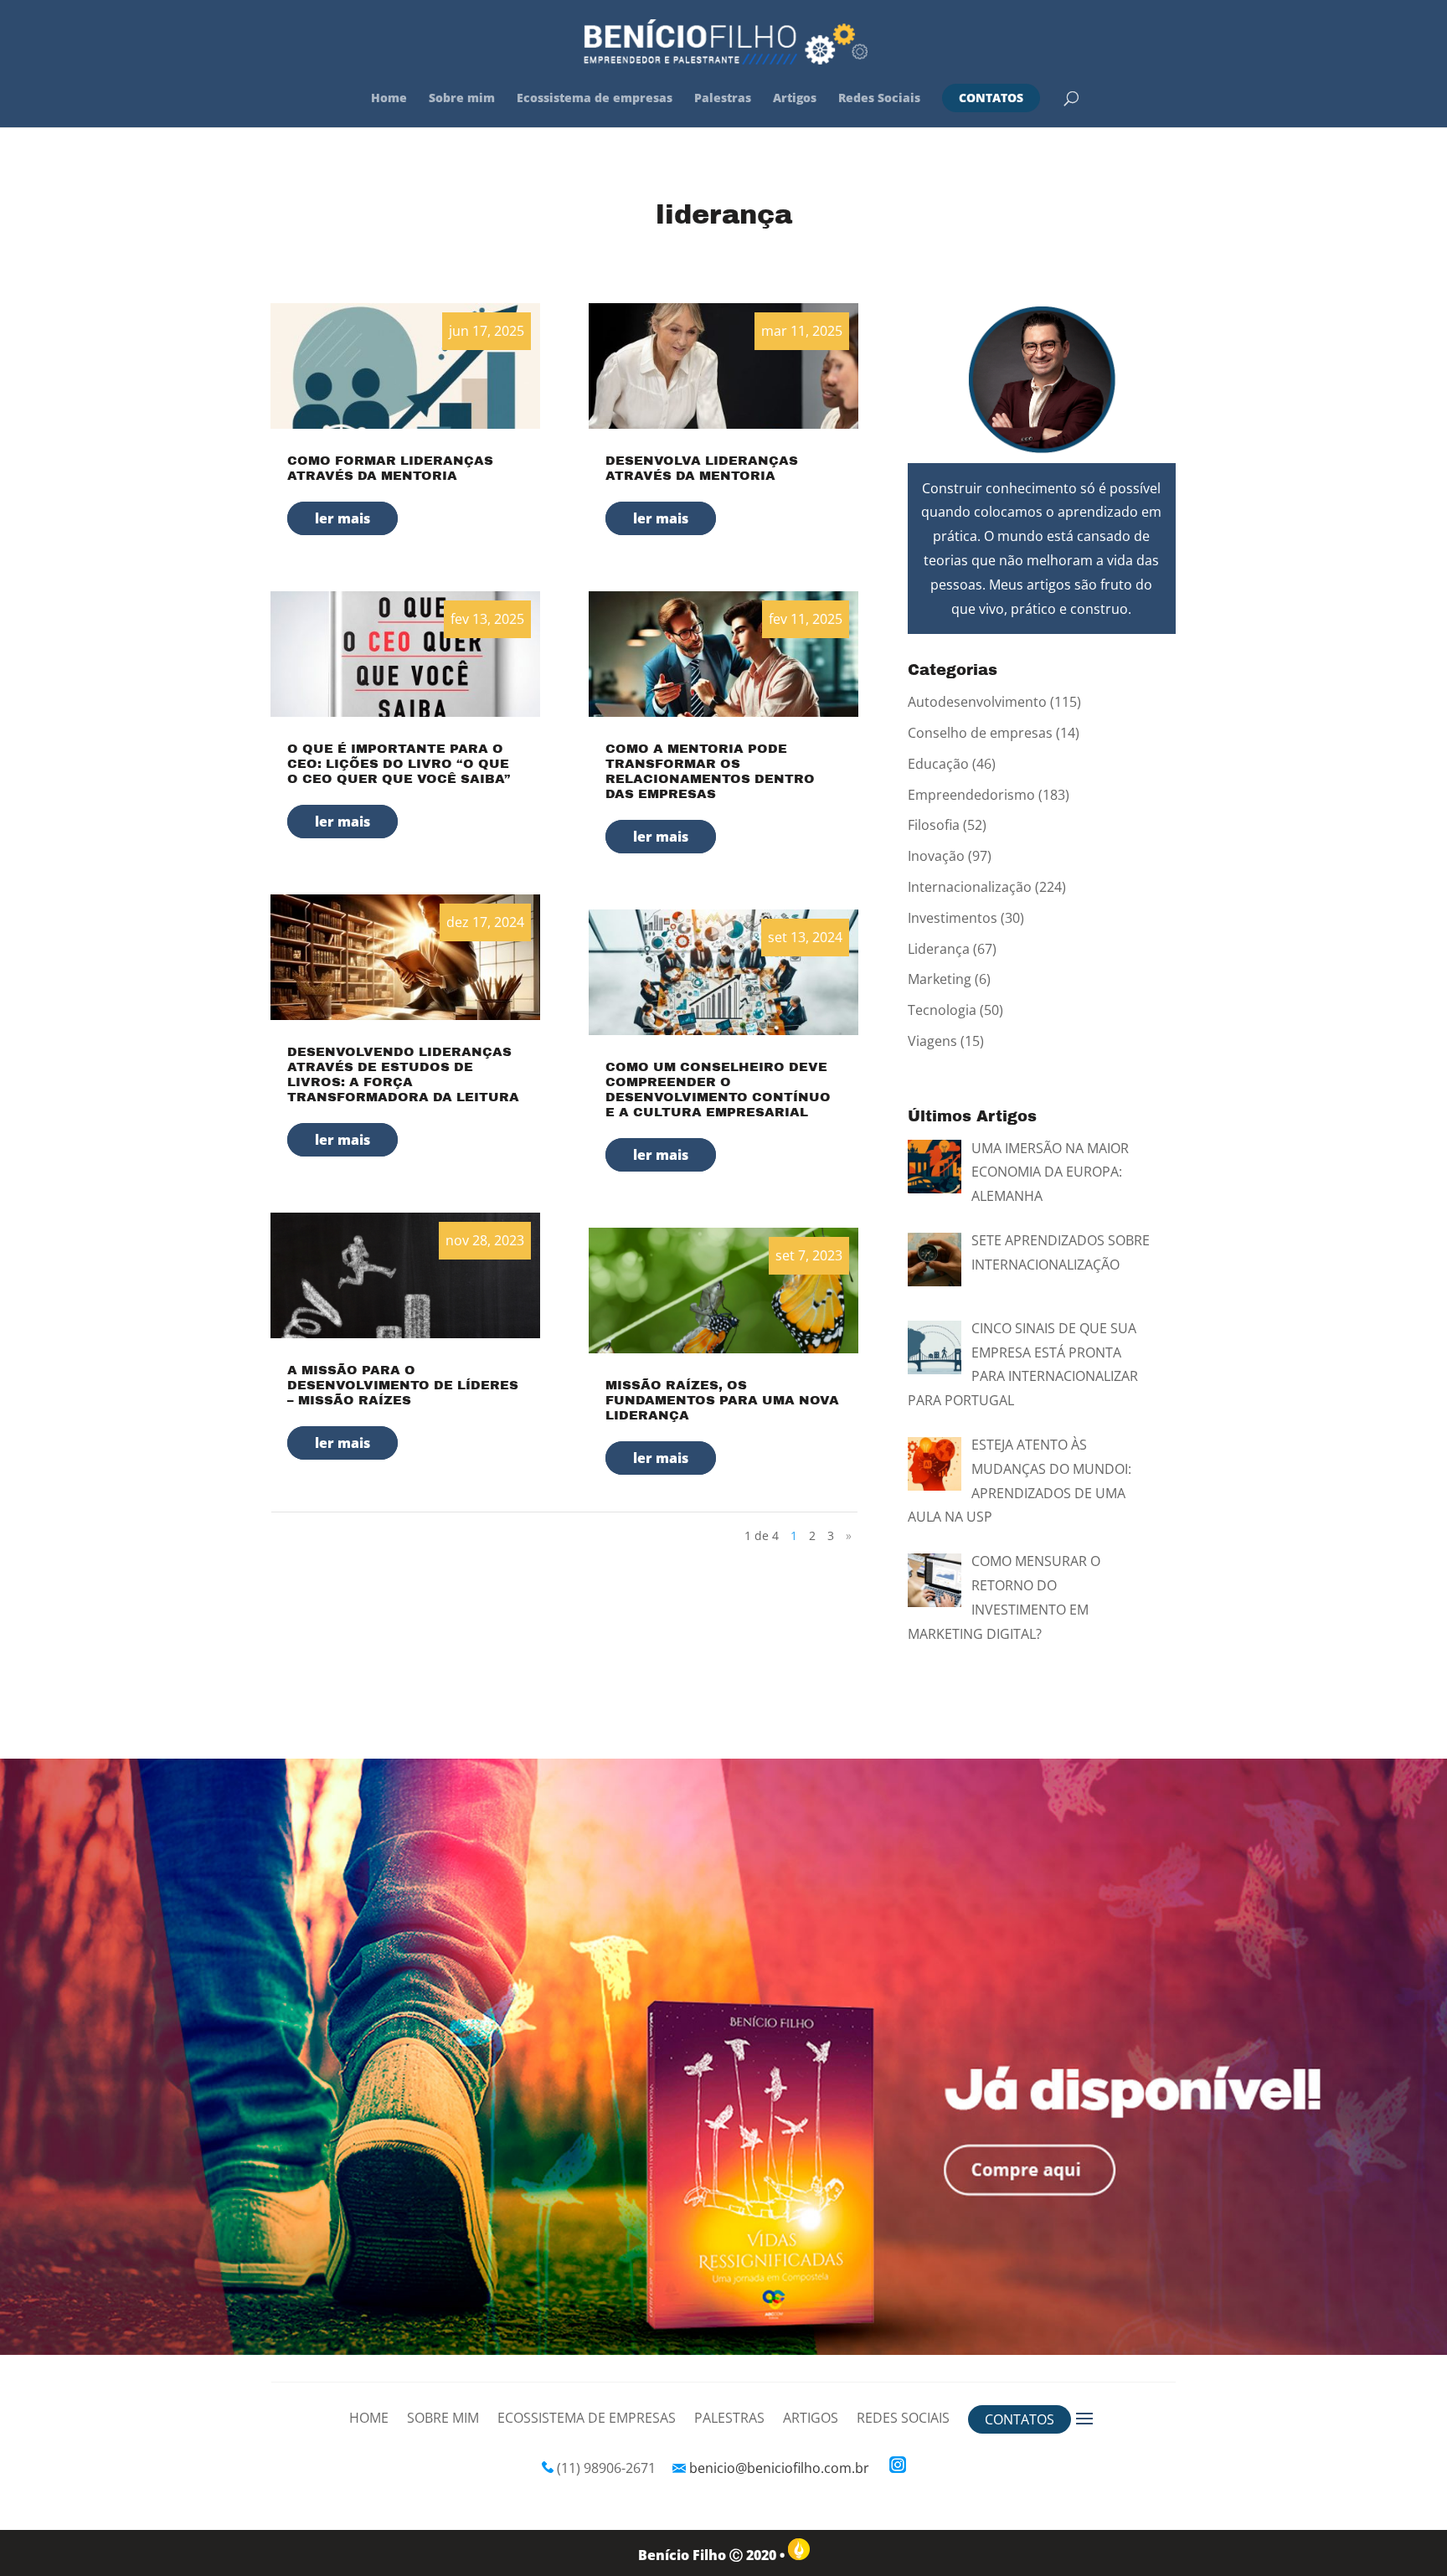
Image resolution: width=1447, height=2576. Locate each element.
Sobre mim (462, 99)
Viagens (932, 1041)
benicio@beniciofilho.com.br (779, 2468)
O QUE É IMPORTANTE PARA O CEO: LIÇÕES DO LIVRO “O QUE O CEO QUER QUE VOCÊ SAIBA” (399, 764)
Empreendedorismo (971, 795)
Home (389, 99)
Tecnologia (942, 1010)
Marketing (940, 979)
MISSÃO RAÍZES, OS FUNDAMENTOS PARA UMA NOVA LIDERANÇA (722, 1400)
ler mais (342, 518)
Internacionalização (970, 887)
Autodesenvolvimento (977, 702)
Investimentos (953, 918)
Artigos (795, 99)
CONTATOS (991, 98)
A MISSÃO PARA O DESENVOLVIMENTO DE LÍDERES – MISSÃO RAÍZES (403, 1385)
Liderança (939, 949)
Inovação (936, 856)
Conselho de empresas (980, 733)
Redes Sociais (879, 99)
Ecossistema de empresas (595, 99)
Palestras (723, 99)
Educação (938, 764)
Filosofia (934, 825)
